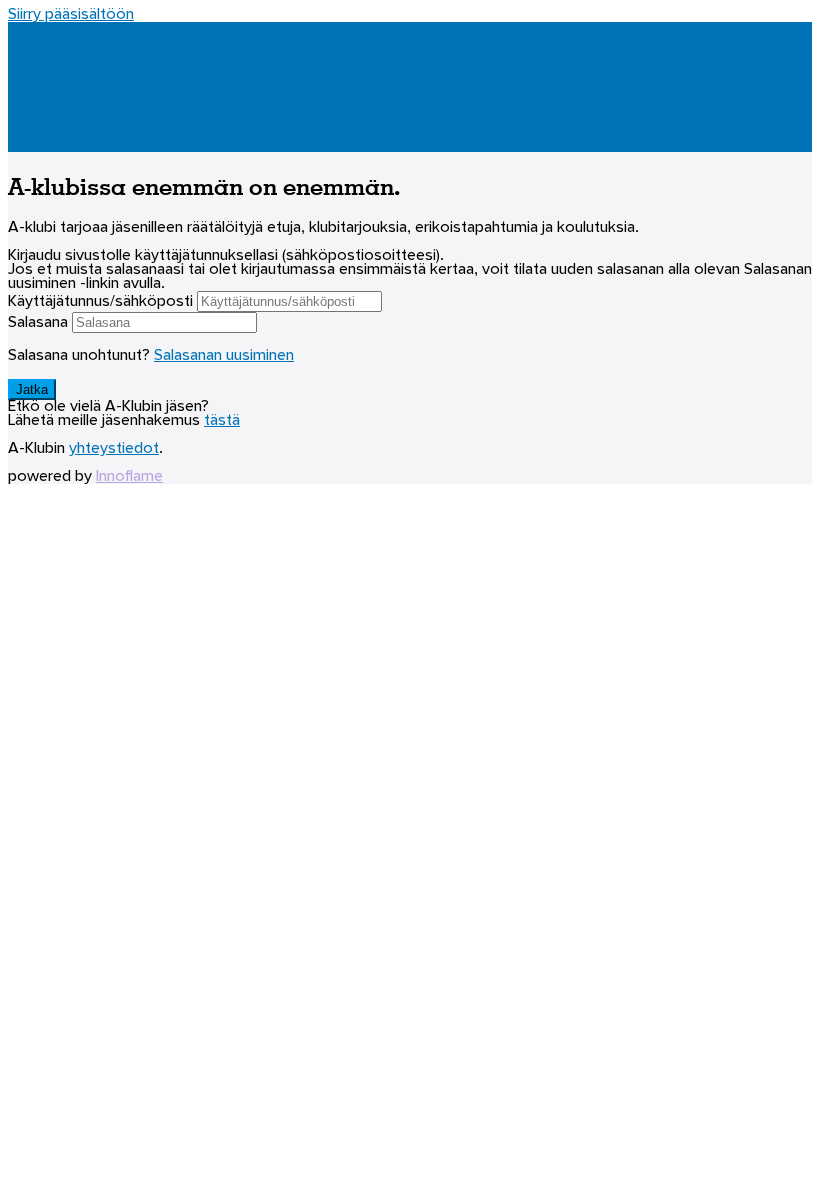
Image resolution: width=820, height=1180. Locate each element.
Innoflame (129, 477)
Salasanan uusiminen (224, 356)
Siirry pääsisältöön (71, 15)
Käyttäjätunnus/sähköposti (100, 302)
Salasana (38, 323)
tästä (222, 421)
